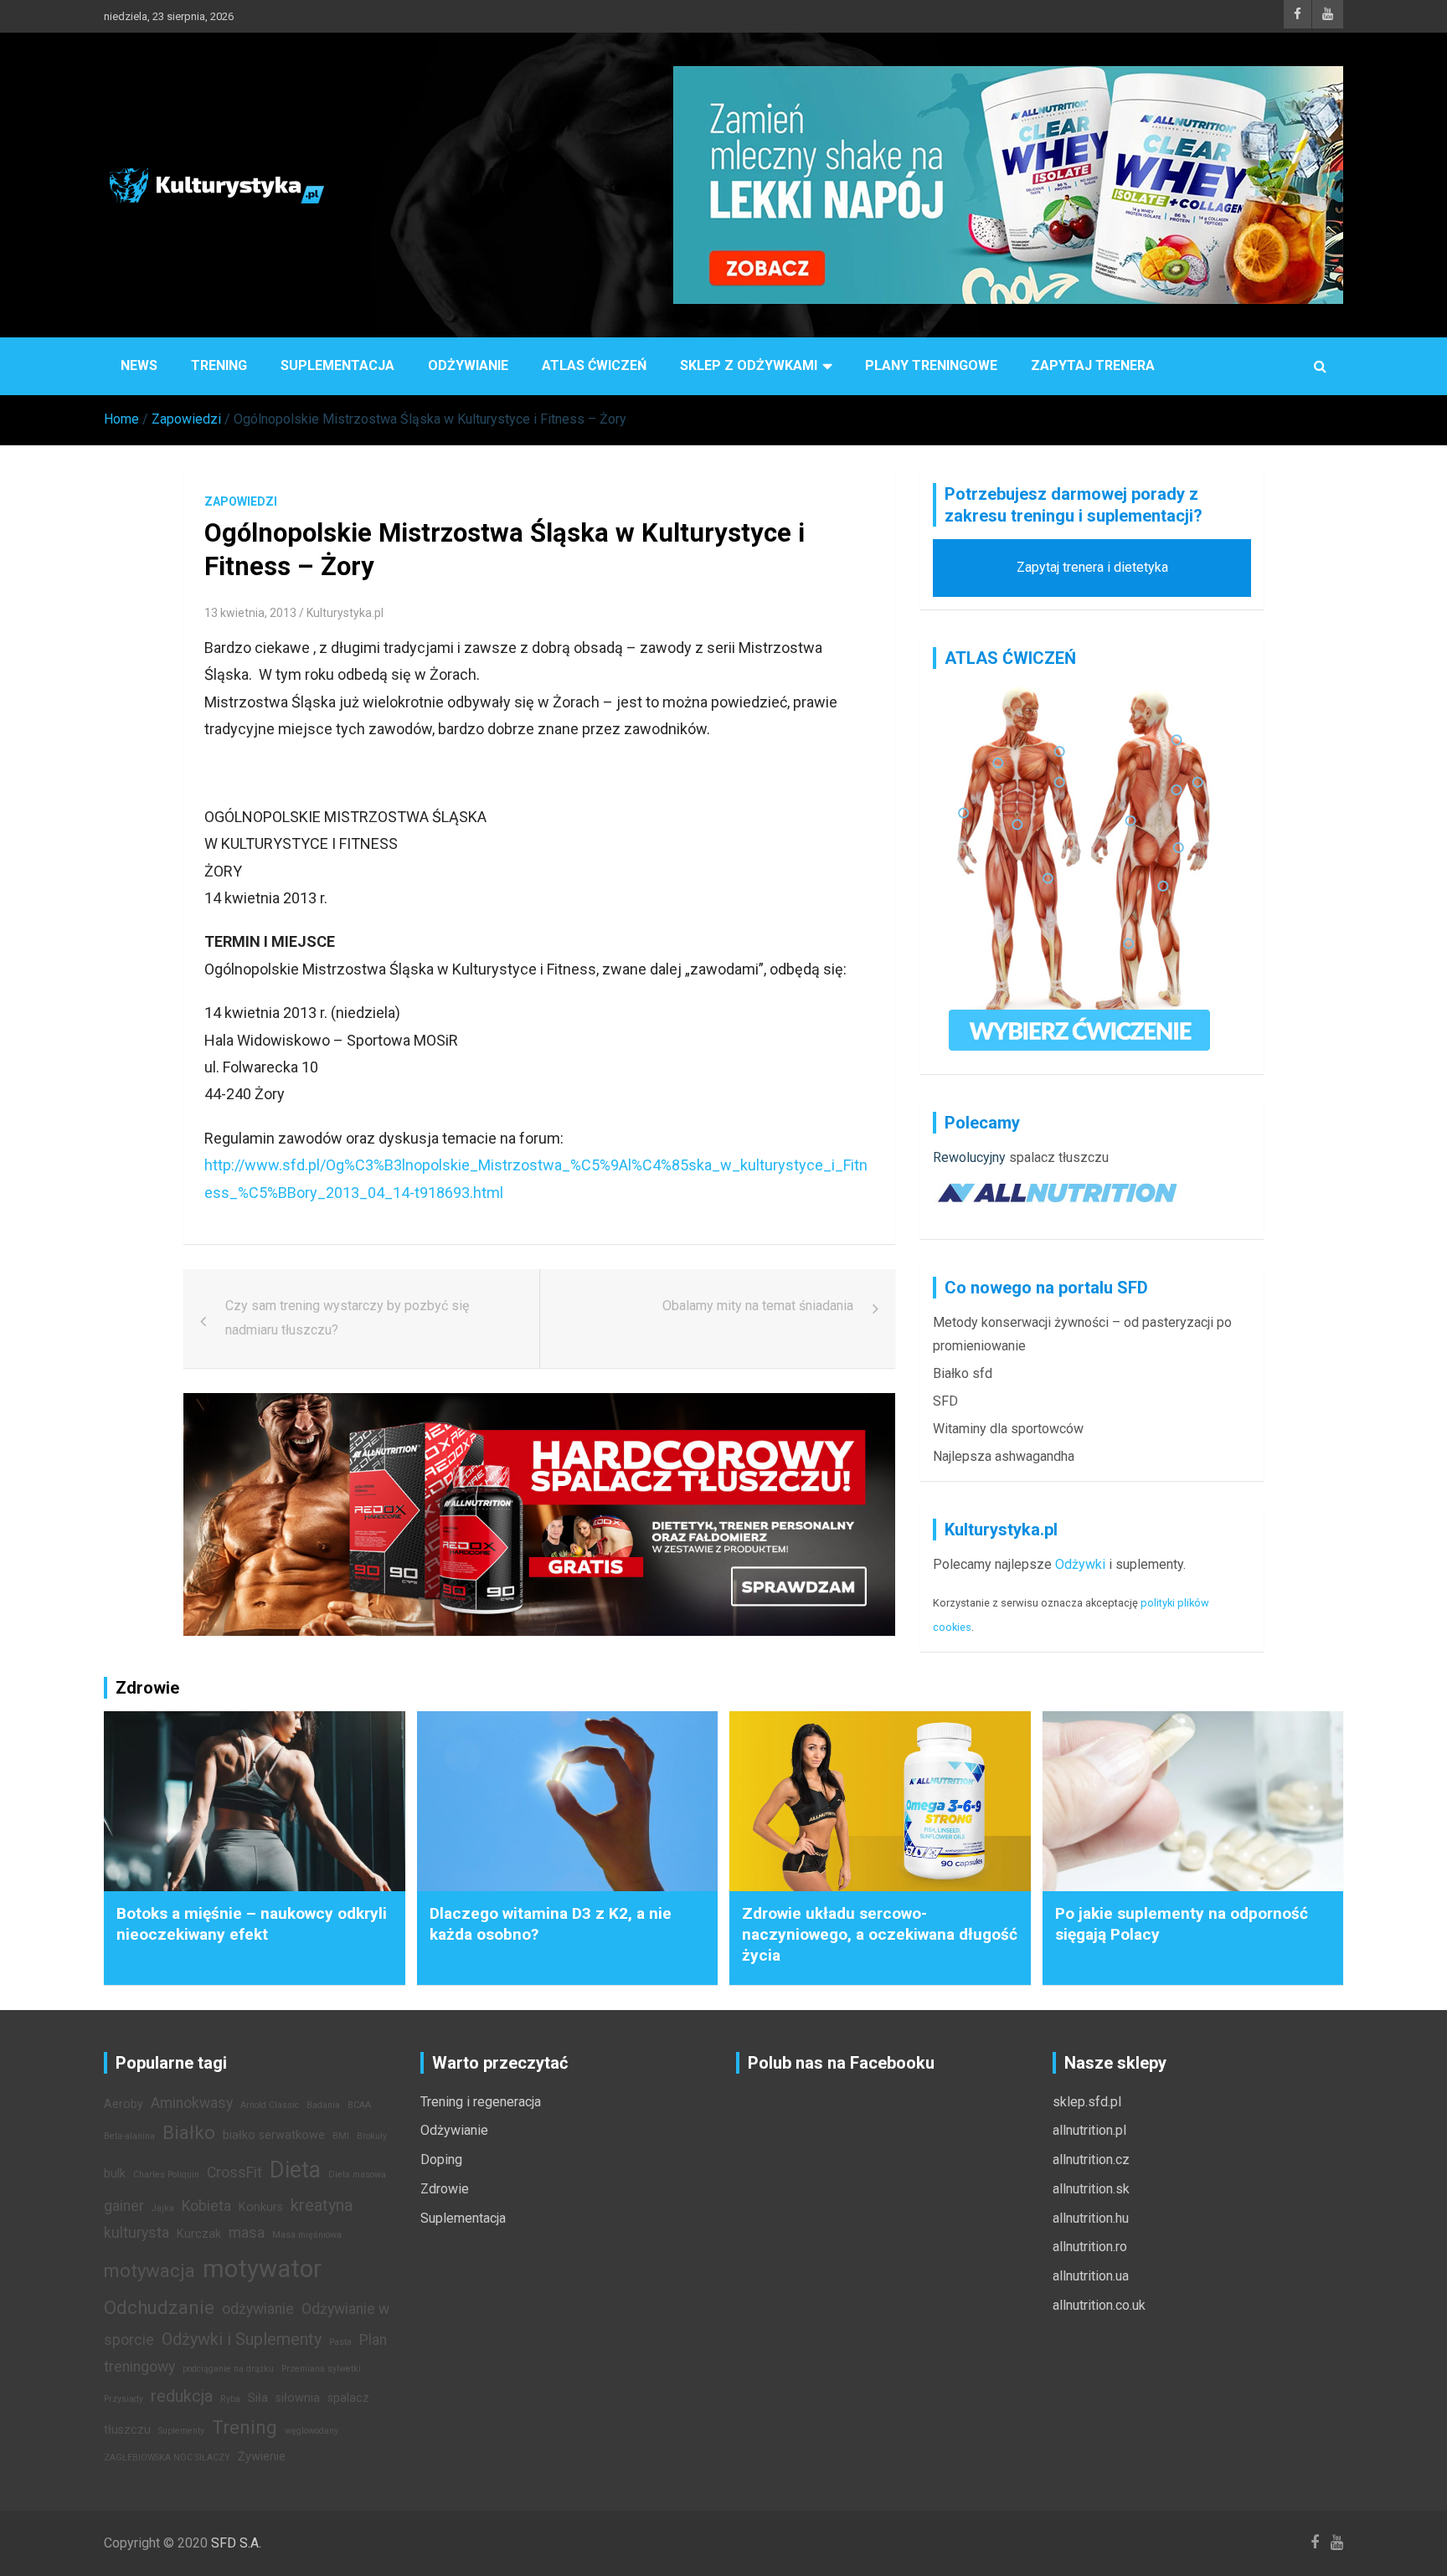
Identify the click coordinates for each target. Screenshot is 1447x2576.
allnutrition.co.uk (1099, 2305)
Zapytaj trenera (1093, 365)
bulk (115, 2174)
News (139, 365)
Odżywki (1080, 1564)
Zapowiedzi (241, 501)
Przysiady (124, 2399)
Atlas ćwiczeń (594, 365)
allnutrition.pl (1089, 2130)
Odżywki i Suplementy (242, 2339)
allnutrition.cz (1091, 2160)
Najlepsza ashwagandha (1004, 1456)
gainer (124, 2206)
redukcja (182, 2396)
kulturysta (136, 2233)
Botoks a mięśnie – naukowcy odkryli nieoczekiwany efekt (252, 1924)
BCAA (359, 2105)
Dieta (295, 2170)
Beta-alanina (129, 2136)
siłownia (298, 2398)
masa (247, 2233)
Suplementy (181, 2431)
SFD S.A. (236, 2543)
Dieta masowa (357, 2175)
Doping (441, 2160)
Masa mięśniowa (307, 2235)
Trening (219, 365)
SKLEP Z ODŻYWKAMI (749, 365)
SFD (945, 1401)
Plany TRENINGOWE (931, 365)
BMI (341, 2136)
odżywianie (258, 2309)
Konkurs (261, 2207)
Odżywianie (468, 365)
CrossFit (234, 2172)
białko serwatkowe (274, 2135)
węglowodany (312, 2431)
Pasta (340, 2342)
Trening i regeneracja (481, 2102)
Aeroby (124, 2104)
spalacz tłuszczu (1059, 1157)
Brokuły (372, 2136)
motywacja (149, 2270)
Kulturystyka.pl (345, 613)
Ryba (230, 2399)
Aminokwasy (192, 2103)
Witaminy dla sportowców (1008, 1429)
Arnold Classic (270, 2105)
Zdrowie (445, 2189)
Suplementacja (337, 365)
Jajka (163, 2208)
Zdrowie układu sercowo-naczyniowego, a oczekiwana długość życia (880, 1934)
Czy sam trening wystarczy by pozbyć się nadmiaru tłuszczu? (347, 1318)
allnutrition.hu (1091, 2218)
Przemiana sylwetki (321, 2369)
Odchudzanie (159, 2307)
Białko (189, 2132)
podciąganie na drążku (228, 2369)
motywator (262, 2269)
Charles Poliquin (166, 2175)
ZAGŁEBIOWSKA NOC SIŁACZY (167, 2458)
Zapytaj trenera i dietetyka (1092, 567)
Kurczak (199, 2234)
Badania (323, 2105)
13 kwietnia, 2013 (250, 613)
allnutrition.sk (1091, 2189)
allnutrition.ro (1090, 2247)
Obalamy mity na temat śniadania (758, 1306)
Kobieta (206, 2206)
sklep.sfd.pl (1087, 2102)
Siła (258, 2398)
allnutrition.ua (1091, 2276)
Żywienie (262, 2457)
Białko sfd (963, 1373)
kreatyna (322, 2205)
